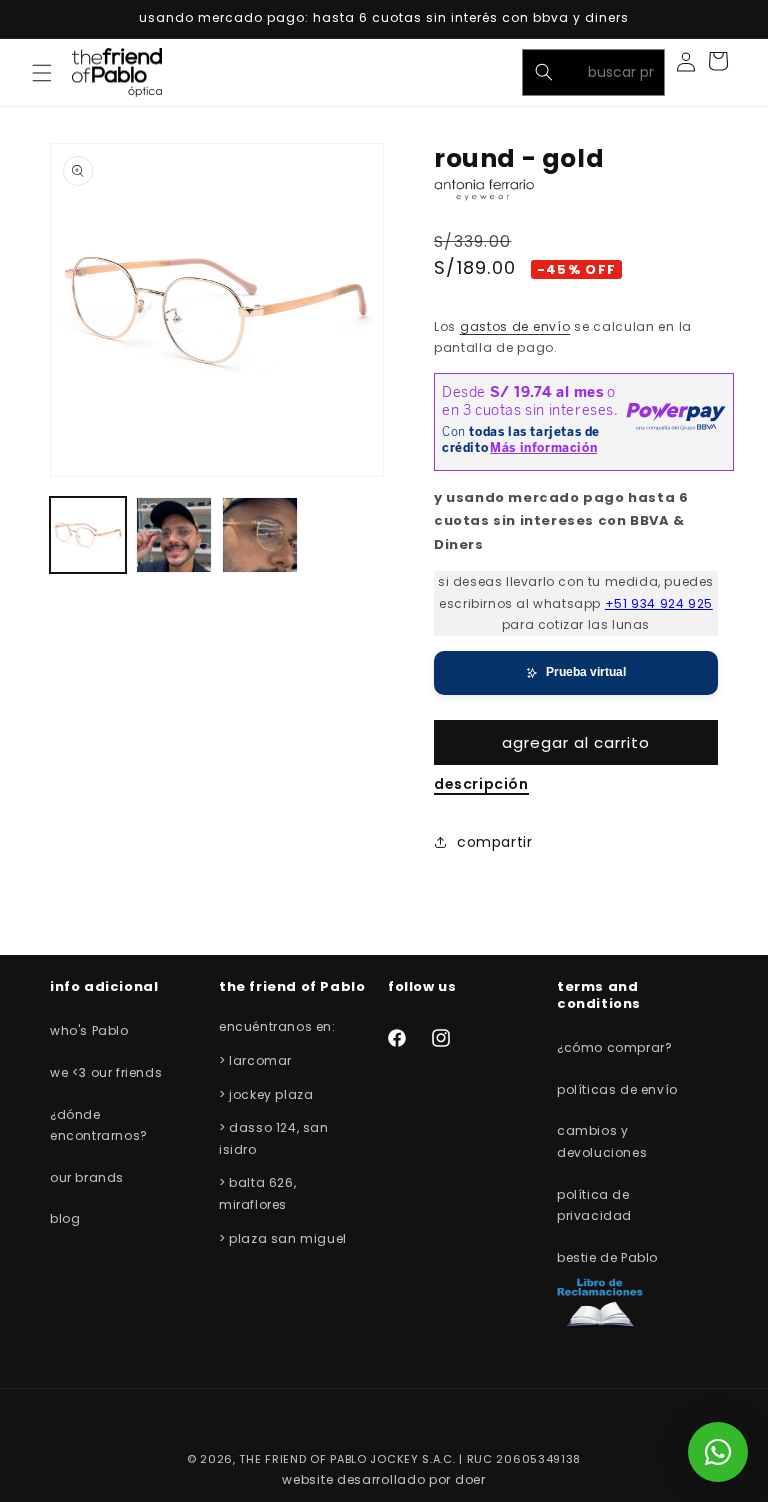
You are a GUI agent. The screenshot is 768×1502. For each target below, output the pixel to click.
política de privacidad (594, 1205)
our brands (87, 1177)
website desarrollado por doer (383, 1479)
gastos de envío (515, 326)
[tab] (481, 785)
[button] (42, 73)
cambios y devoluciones (602, 1141)
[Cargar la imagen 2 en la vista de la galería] (174, 535)
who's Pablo (89, 1030)
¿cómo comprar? (614, 1047)
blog (65, 1218)
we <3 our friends (106, 1072)
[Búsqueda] (544, 72)
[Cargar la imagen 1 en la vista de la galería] (88, 535)
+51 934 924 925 (659, 603)
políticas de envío (617, 1089)
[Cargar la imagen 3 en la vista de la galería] (260, 535)
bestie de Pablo (607, 1257)
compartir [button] (494, 842)
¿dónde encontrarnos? (99, 1125)
